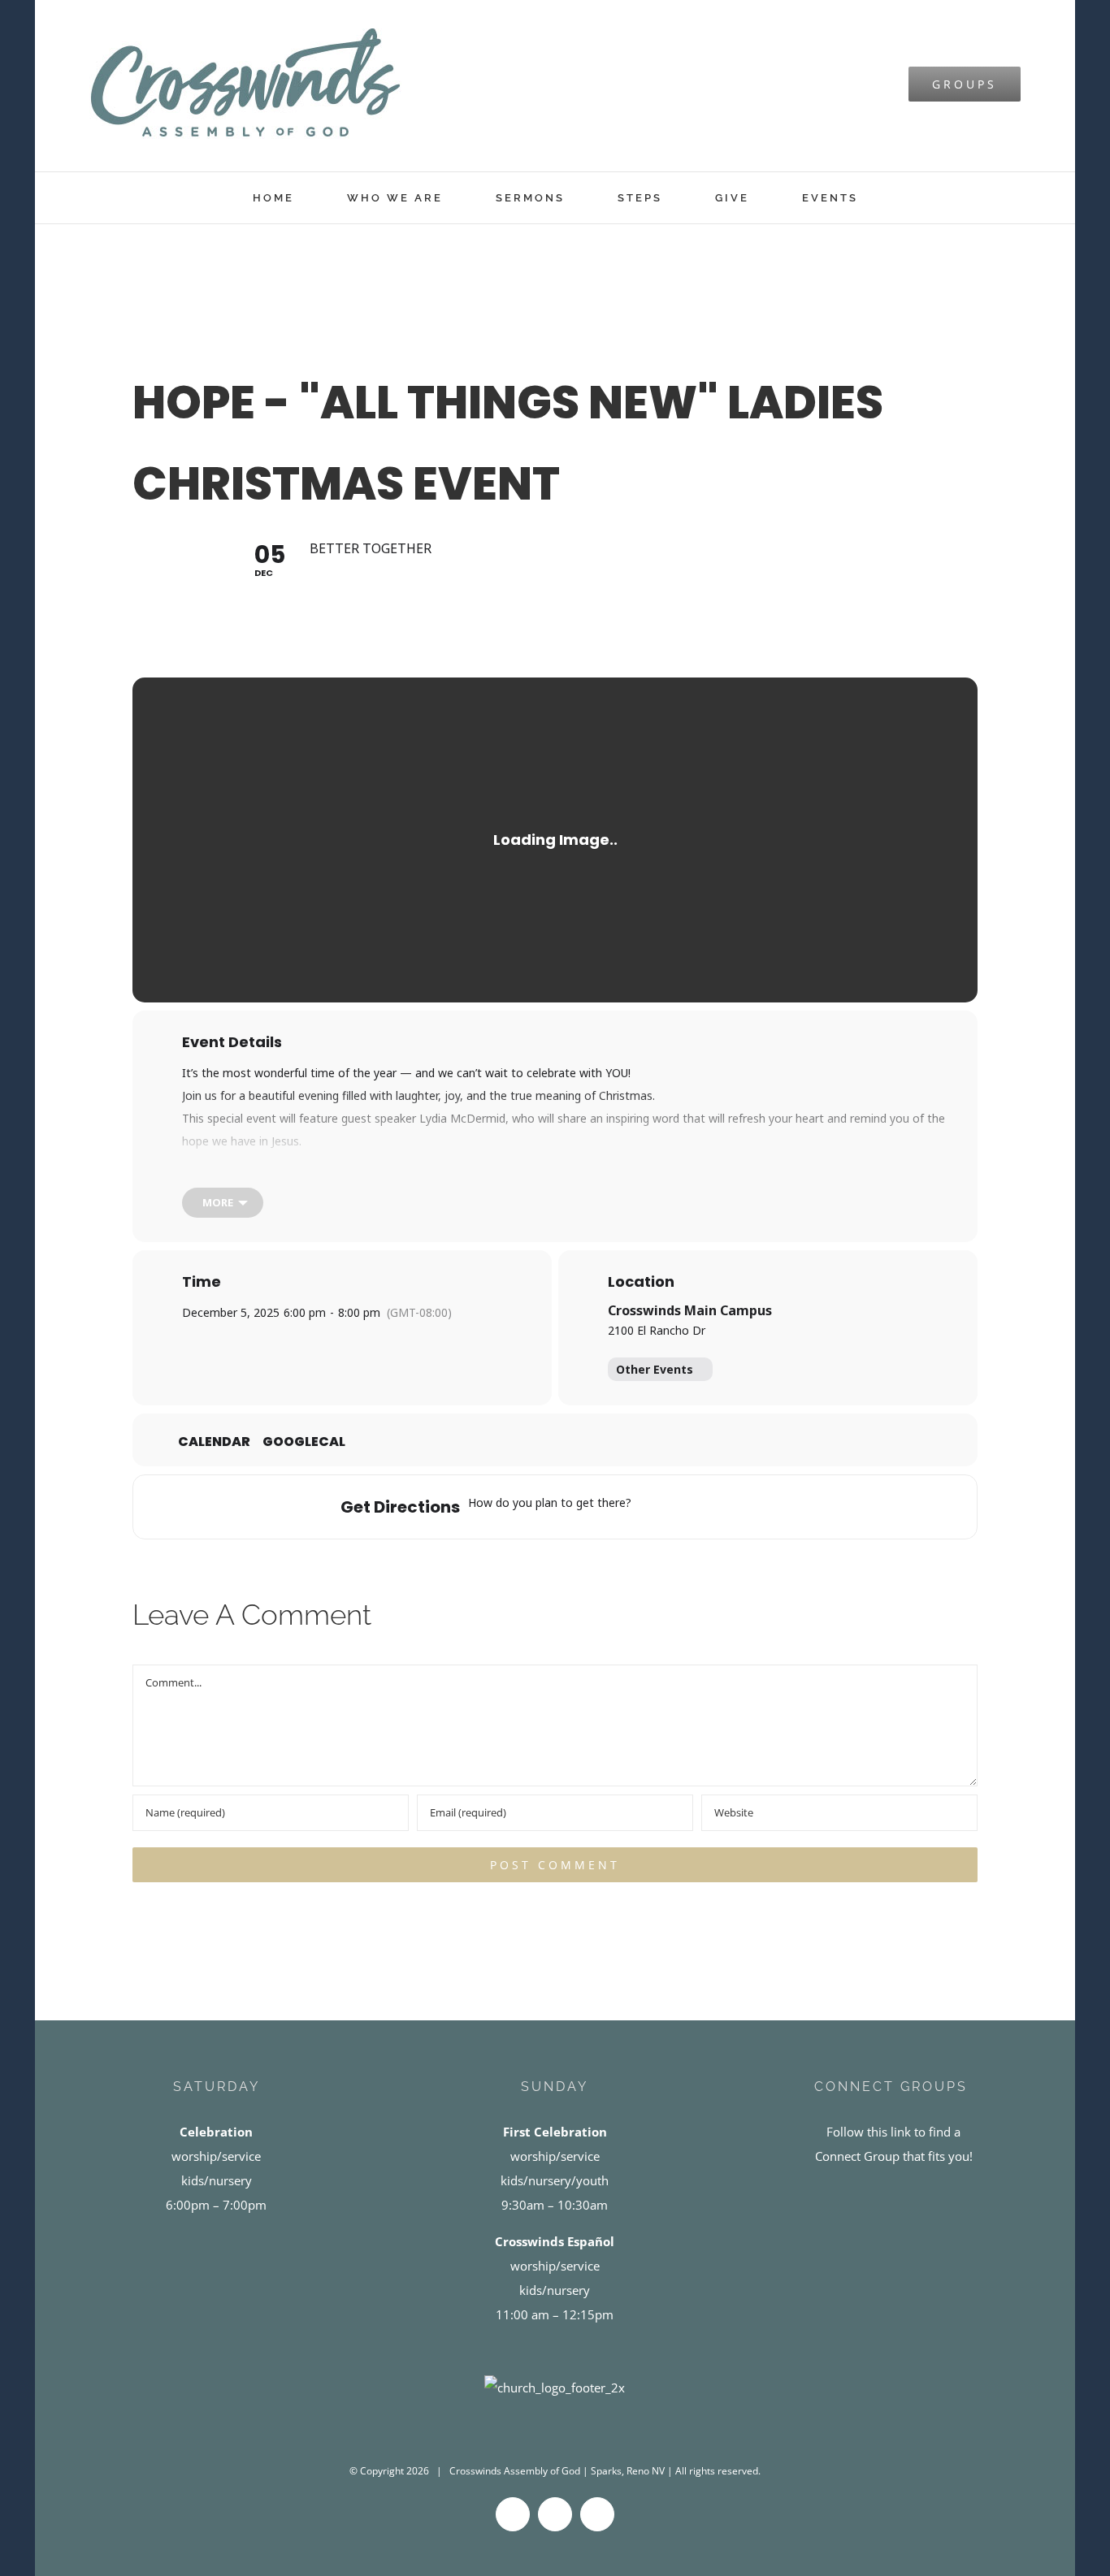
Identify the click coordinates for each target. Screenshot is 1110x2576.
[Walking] (748, 1507)
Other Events (655, 1369)
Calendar (214, 1442)
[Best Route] (653, 1507)
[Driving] (685, 1507)
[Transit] (717, 1507)
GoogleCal (304, 1442)
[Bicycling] (780, 1507)
